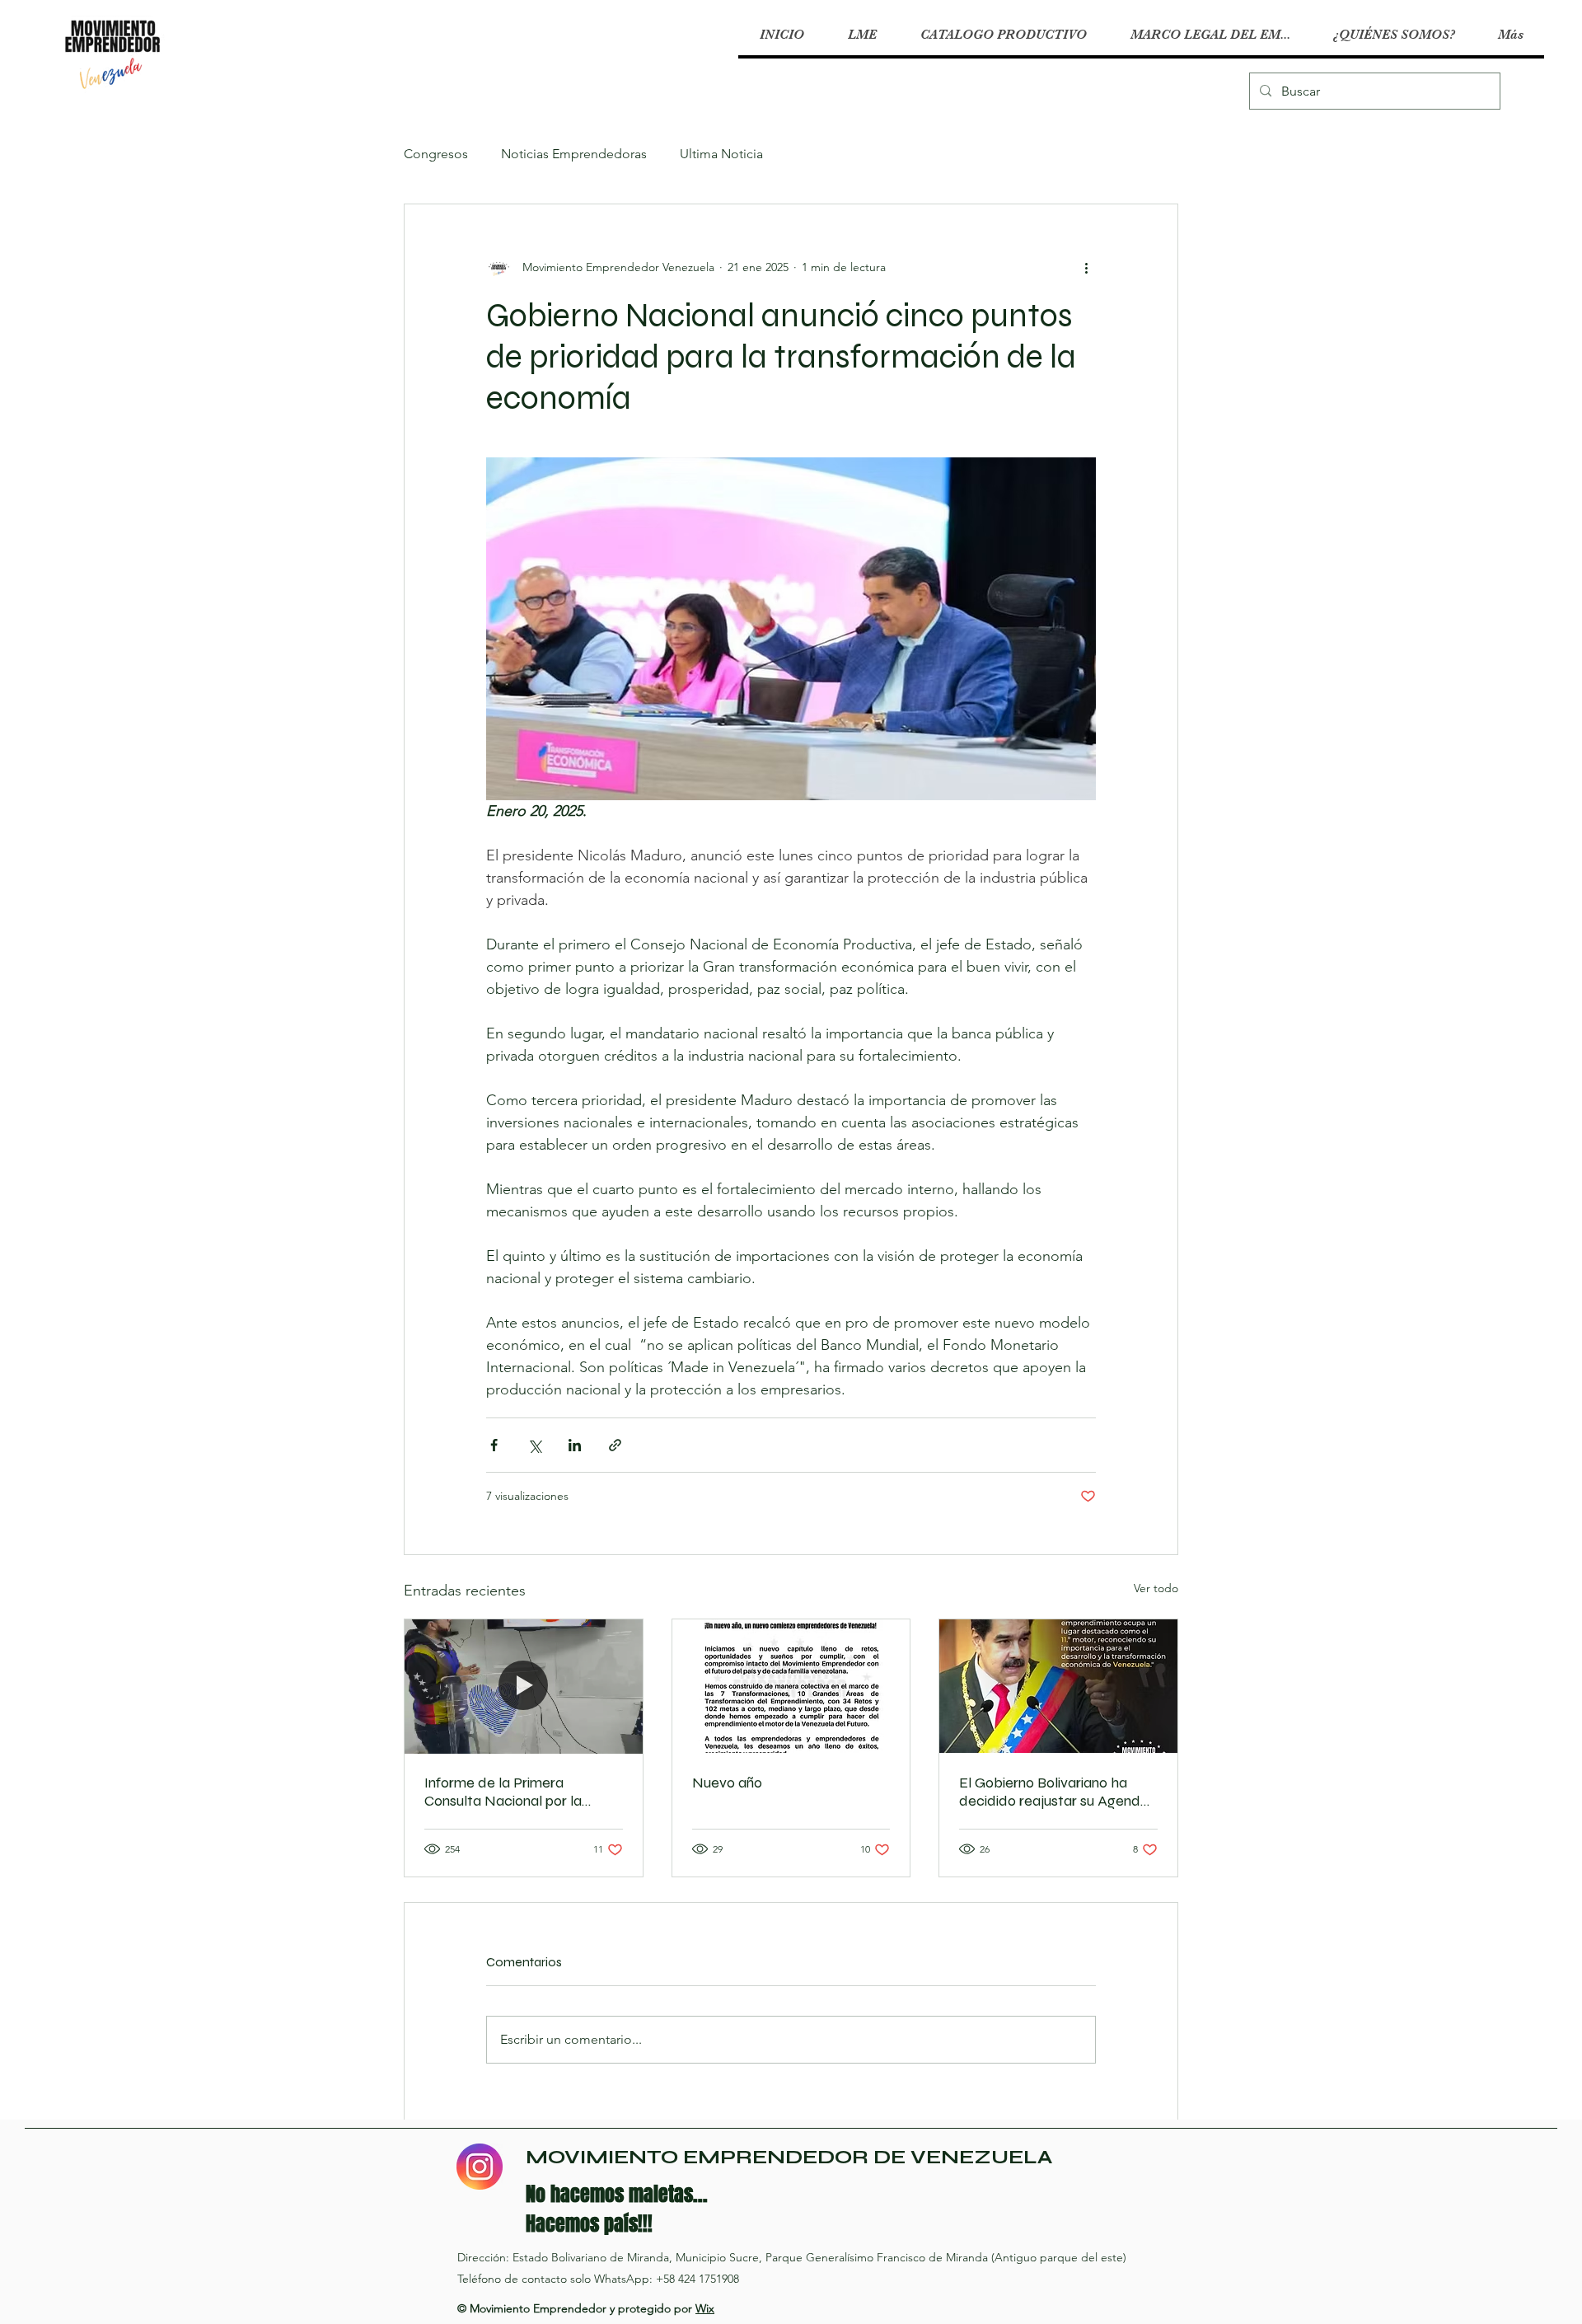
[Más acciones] (1086, 267)
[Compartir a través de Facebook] (494, 1445)
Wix (705, 2308)
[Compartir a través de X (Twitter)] (534, 1445)
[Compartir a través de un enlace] (615, 1445)
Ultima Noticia (721, 154)
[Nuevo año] (791, 1686)
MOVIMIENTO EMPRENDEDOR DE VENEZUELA (789, 2157)
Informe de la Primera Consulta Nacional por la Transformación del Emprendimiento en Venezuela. (523, 1792)
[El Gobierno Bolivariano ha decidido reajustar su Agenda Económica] (1058, 1686)
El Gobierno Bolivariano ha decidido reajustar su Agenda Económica (1054, 1792)
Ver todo (1156, 1588)
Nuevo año (727, 1783)
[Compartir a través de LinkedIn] (575, 1445)
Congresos (436, 154)
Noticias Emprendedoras (574, 154)
